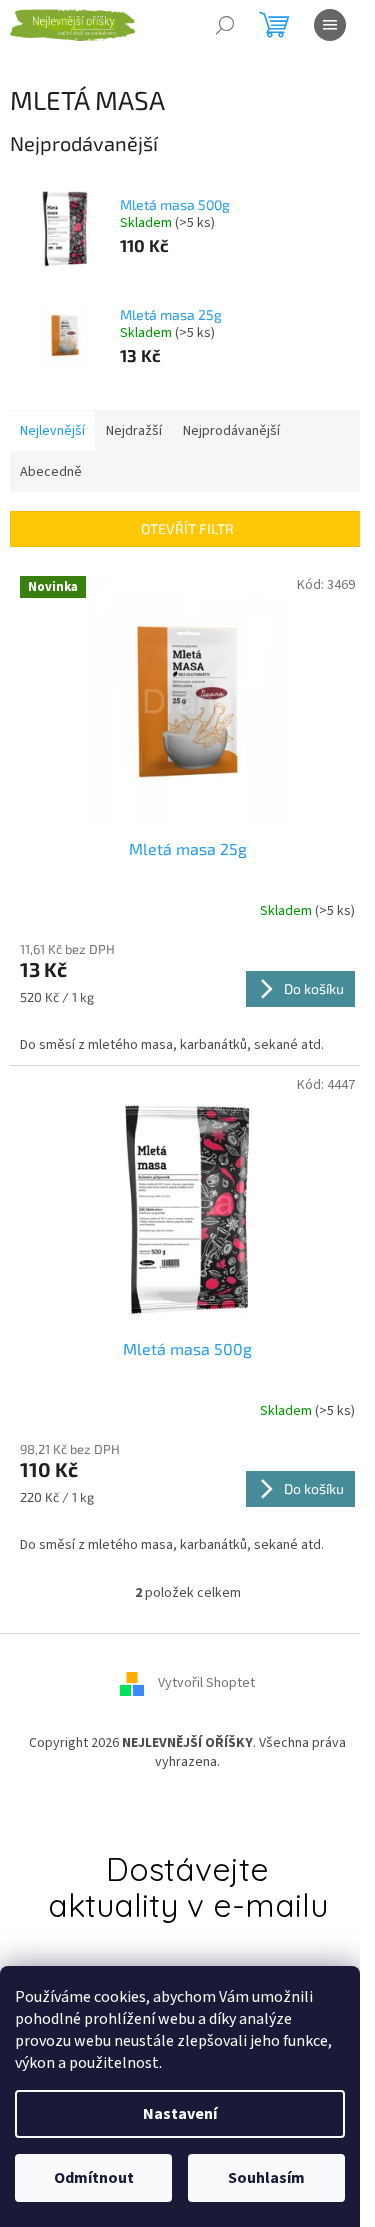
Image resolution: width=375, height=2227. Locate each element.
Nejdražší (134, 431)
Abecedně (51, 472)
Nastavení (180, 2114)
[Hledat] (225, 25)
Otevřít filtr (187, 528)
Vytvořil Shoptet (206, 1683)
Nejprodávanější (231, 431)
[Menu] (330, 25)
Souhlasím (266, 2178)
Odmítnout (94, 2178)
